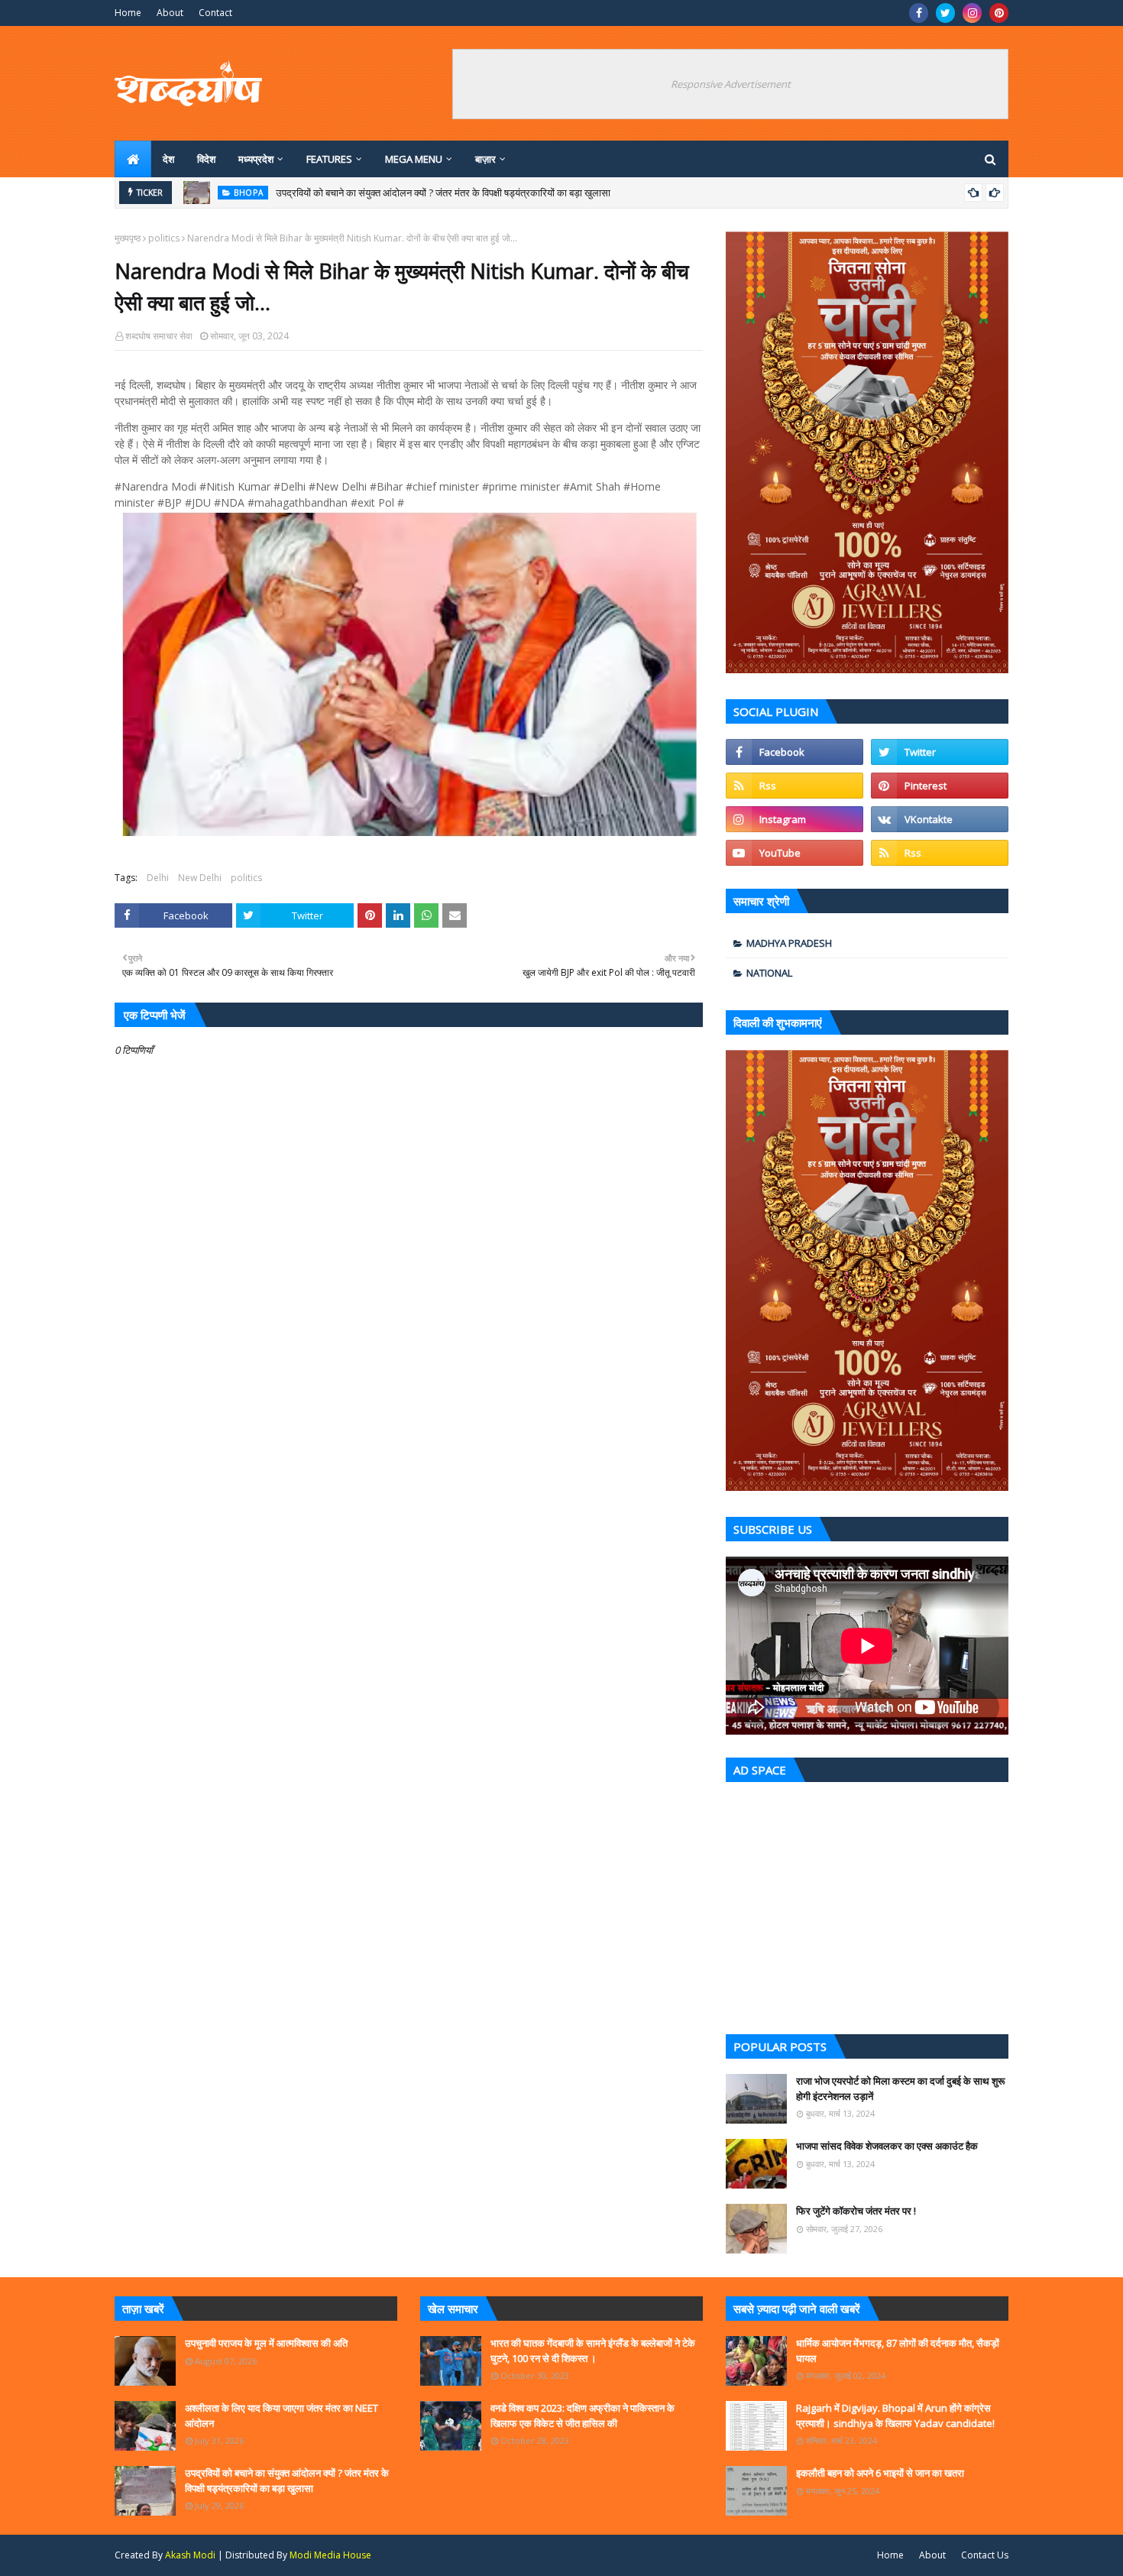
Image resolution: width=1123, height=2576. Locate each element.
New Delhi (200, 878)
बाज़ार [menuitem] (485, 159)
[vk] (940, 819)
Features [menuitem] (329, 159)
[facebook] (919, 13)
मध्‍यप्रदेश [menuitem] (256, 159)
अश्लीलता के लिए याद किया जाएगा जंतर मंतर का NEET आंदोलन (282, 2416)
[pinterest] (999, 13)
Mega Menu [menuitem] (414, 159)
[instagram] (972, 13)
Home (128, 13)
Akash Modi (190, 2555)
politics (164, 238)
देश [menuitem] (168, 159)
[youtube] (795, 853)
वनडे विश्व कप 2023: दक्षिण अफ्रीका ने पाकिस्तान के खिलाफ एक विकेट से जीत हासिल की (583, 2416)
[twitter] (945, 13)
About (170, 13)
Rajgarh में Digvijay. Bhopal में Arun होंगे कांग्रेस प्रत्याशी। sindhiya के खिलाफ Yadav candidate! (895, 2416)
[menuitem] (133, 159)
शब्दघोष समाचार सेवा (159, 336)
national (769, 973)
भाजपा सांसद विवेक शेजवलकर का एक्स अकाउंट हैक (887, 2146)
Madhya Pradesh (789, 943)
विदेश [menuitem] (206, 159)
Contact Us (985, 2555)
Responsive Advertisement (731, 84)
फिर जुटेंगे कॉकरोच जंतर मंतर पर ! (856, 2211)
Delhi (158, 878)
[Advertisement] (867, 1904)
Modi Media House (330, 2555)
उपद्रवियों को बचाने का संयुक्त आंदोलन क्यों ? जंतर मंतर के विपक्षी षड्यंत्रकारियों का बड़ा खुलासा (443, 193)
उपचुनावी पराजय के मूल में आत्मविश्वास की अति (266, 2343)
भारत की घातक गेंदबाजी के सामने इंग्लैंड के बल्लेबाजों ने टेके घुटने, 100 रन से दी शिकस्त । (593, 2351)
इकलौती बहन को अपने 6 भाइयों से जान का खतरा (880, 2473)
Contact (215, 13)
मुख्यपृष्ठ (128, 238)
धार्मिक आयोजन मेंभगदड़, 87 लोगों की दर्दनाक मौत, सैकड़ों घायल (898, 2351)
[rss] (795, 786)
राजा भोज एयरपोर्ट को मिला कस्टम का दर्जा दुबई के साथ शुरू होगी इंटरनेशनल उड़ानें (900, 2088)
